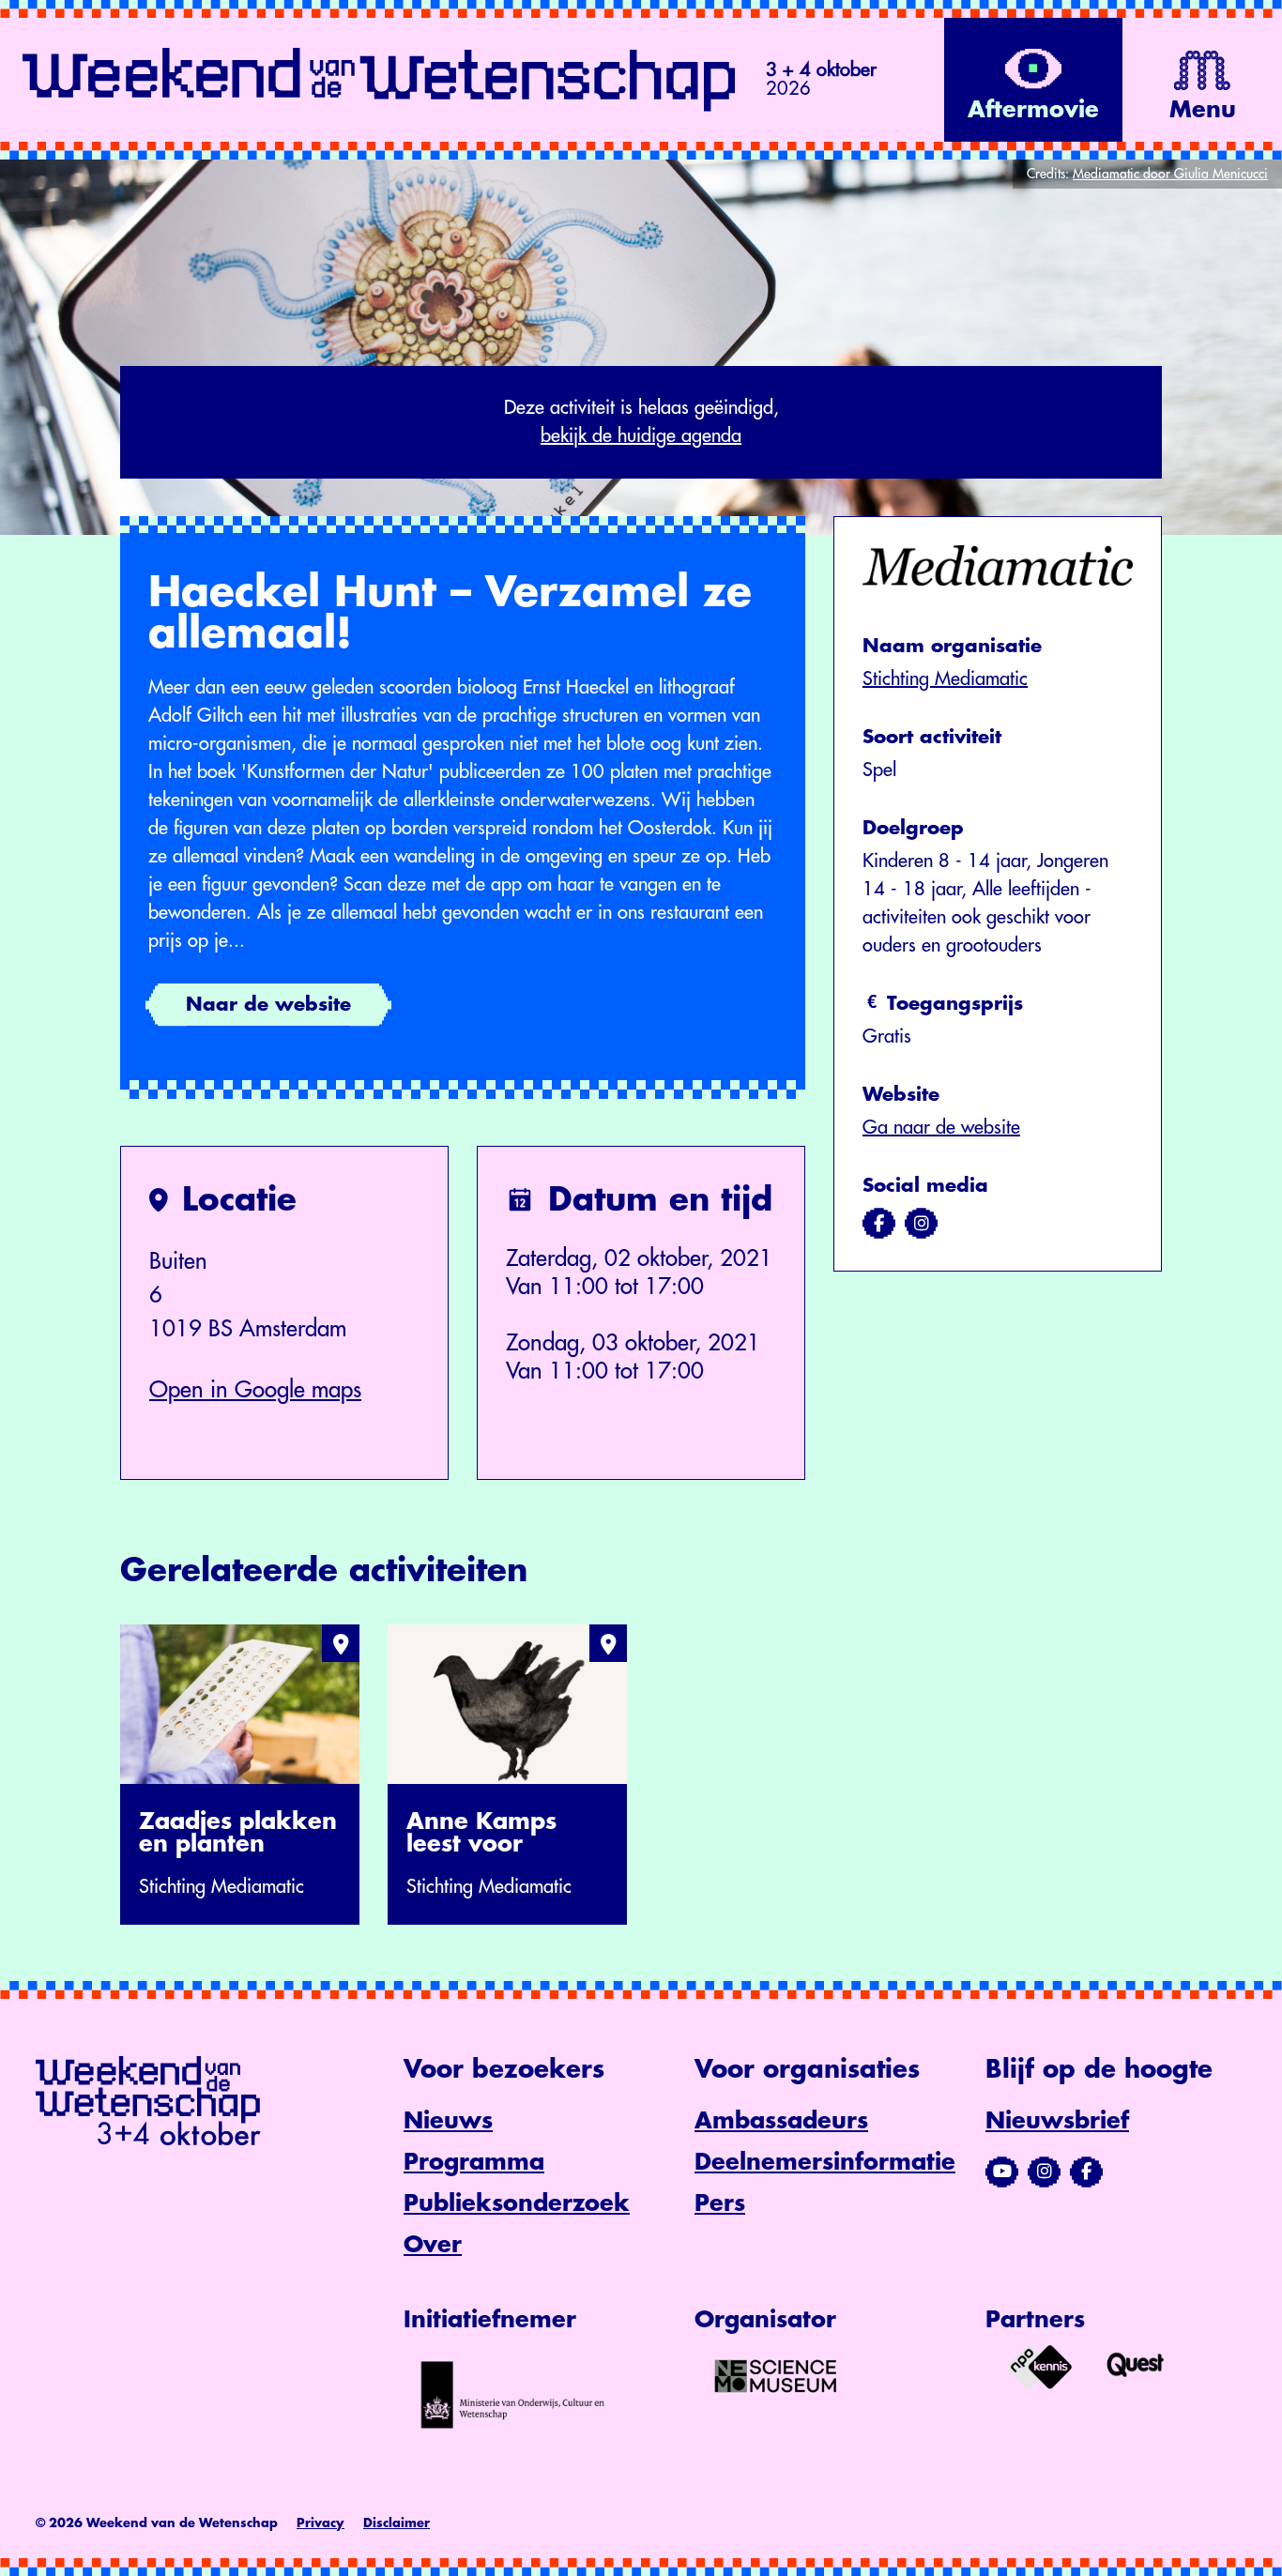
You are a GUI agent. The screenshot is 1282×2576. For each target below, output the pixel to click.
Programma (474, 2162)
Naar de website (268, 1005)
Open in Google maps (255, 1390)
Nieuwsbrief (1057, 2121)
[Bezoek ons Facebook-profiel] (1086, 2172)
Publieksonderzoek (517, 2203)
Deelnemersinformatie (825, 2162)
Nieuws (448, 2121)
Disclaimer (397, 2523)
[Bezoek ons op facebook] (879, 1224)
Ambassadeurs (781, 2121)
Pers (720, 2203)
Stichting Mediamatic (945, 679)
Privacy (320, 2523)
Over (433, 2245)
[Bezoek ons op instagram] (921, 1224)
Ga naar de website (941, 1128)
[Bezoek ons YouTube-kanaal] (1002, 2172)
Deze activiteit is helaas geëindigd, (641, 422)
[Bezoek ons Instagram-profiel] (1044, 2172)
